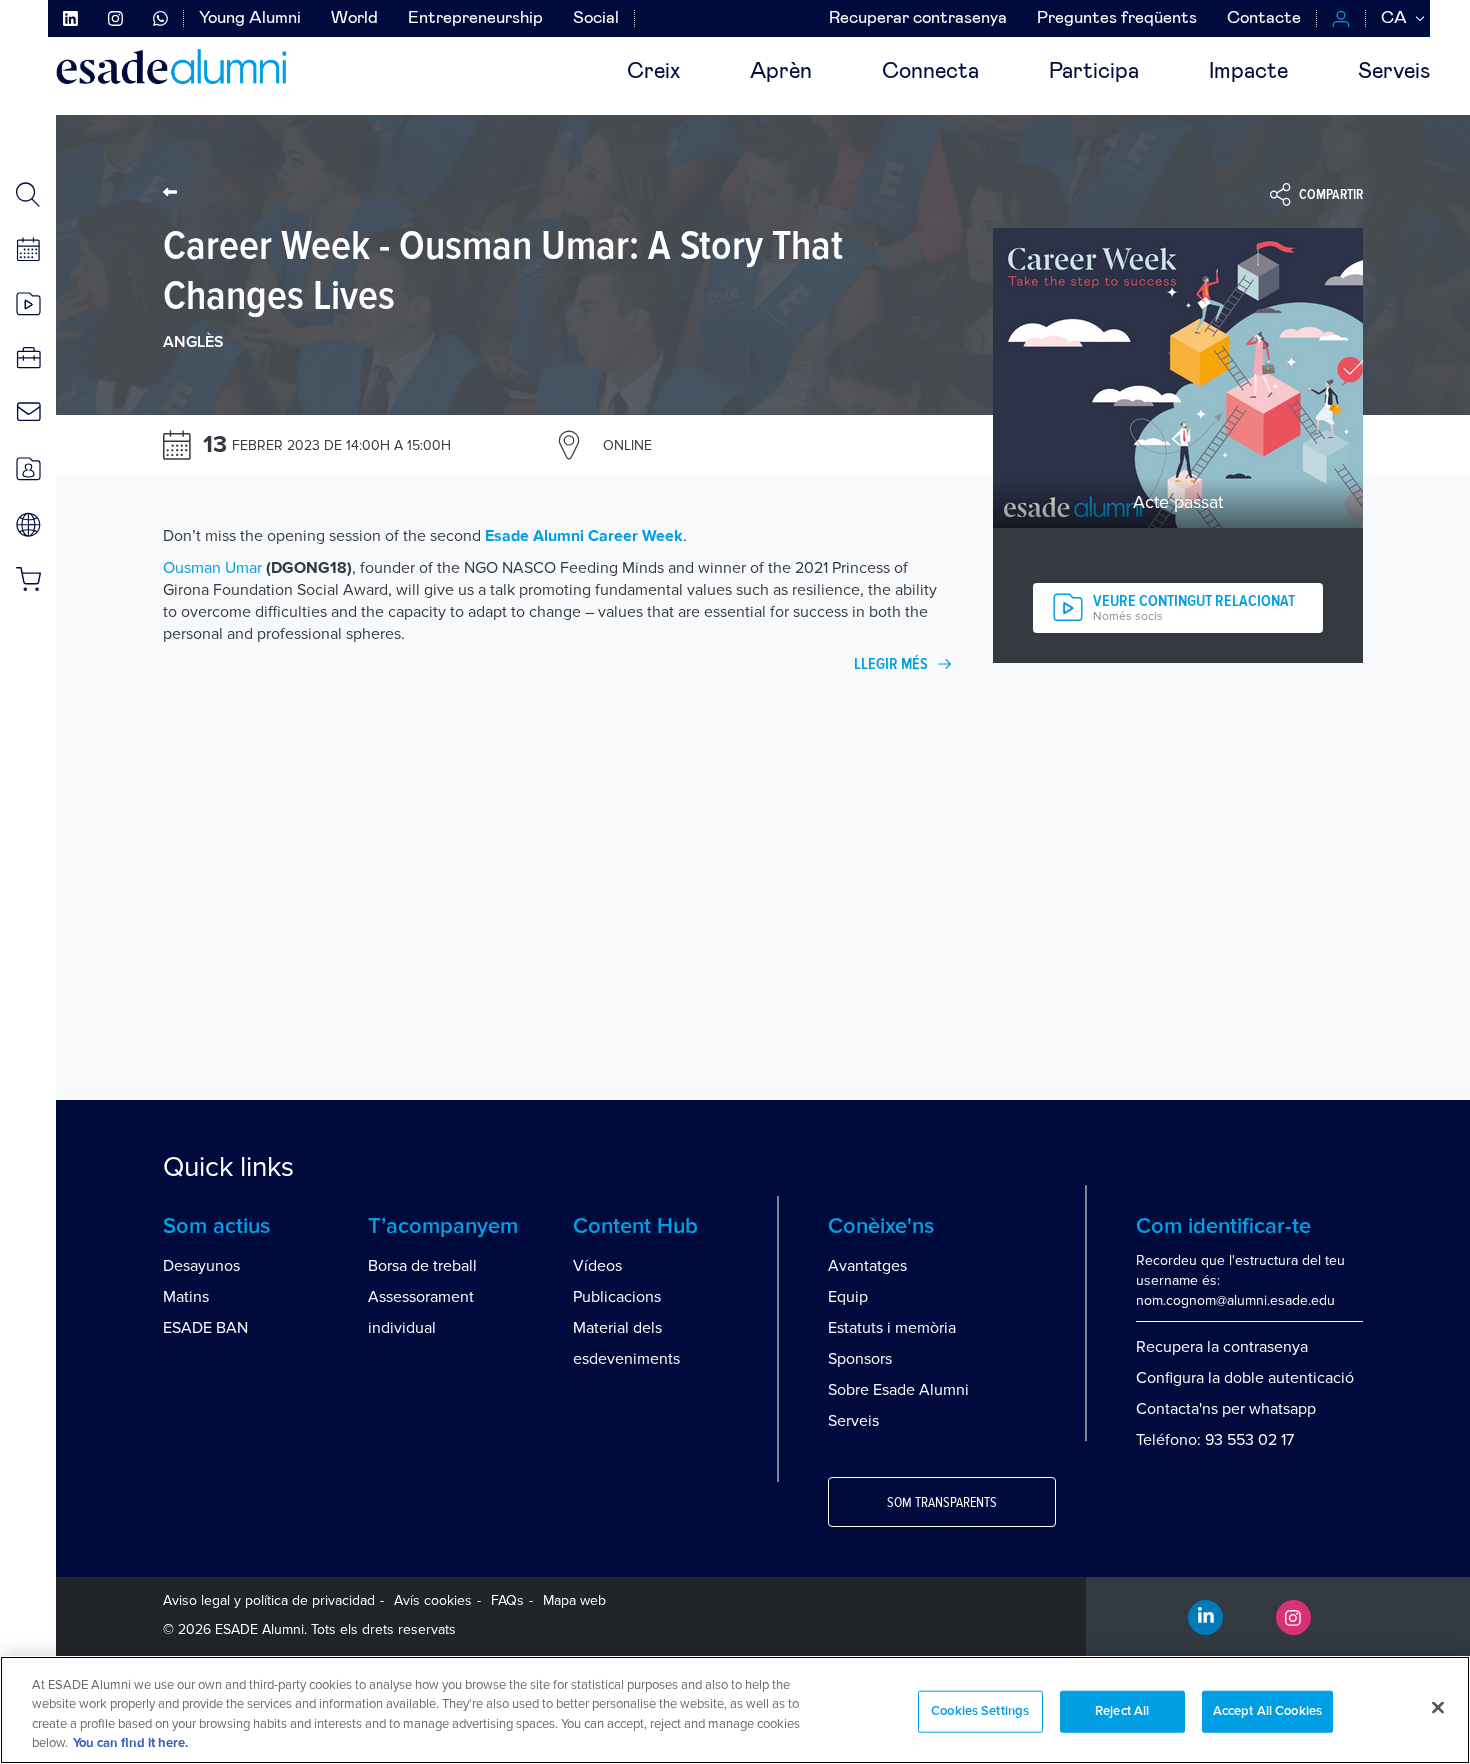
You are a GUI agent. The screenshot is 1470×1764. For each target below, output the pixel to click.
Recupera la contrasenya (1222, 1347)
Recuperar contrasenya (918, 18)
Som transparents (942, 1503)
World (354, 18)
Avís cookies (433, 1600)
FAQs (507, 1600)
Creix (653, 72)
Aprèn (781, 72)
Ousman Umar (212, 568)
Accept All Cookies (1267, 1711)
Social (596, 18)
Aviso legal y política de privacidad (269, 1600)
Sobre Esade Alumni (898, 1390)
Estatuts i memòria (892, 1328)
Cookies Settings (980, 1711)
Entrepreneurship (475, 18)
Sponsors (860, 1359)
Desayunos (201, 1266)
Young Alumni (250, 18)
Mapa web (574, 1600)
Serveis (1394, 72)
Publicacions (617, 1297)
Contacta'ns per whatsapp (1226, 1409)
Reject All (1122, 1711)
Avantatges (867, 1266)
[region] (735, 1710)
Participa (1094, 72)
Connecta (930, 72)
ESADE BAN (205, 1328)
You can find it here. (130, 1743)
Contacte (1264, 18)
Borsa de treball (422, 1266)
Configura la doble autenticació (1245, 1378)
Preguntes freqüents (1117, 18)
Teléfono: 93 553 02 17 (1215, 1440)
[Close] (1438, 1707)
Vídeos (597, 1266)
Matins (186, 1297)
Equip (848, 1297)
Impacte (1248, 72)
